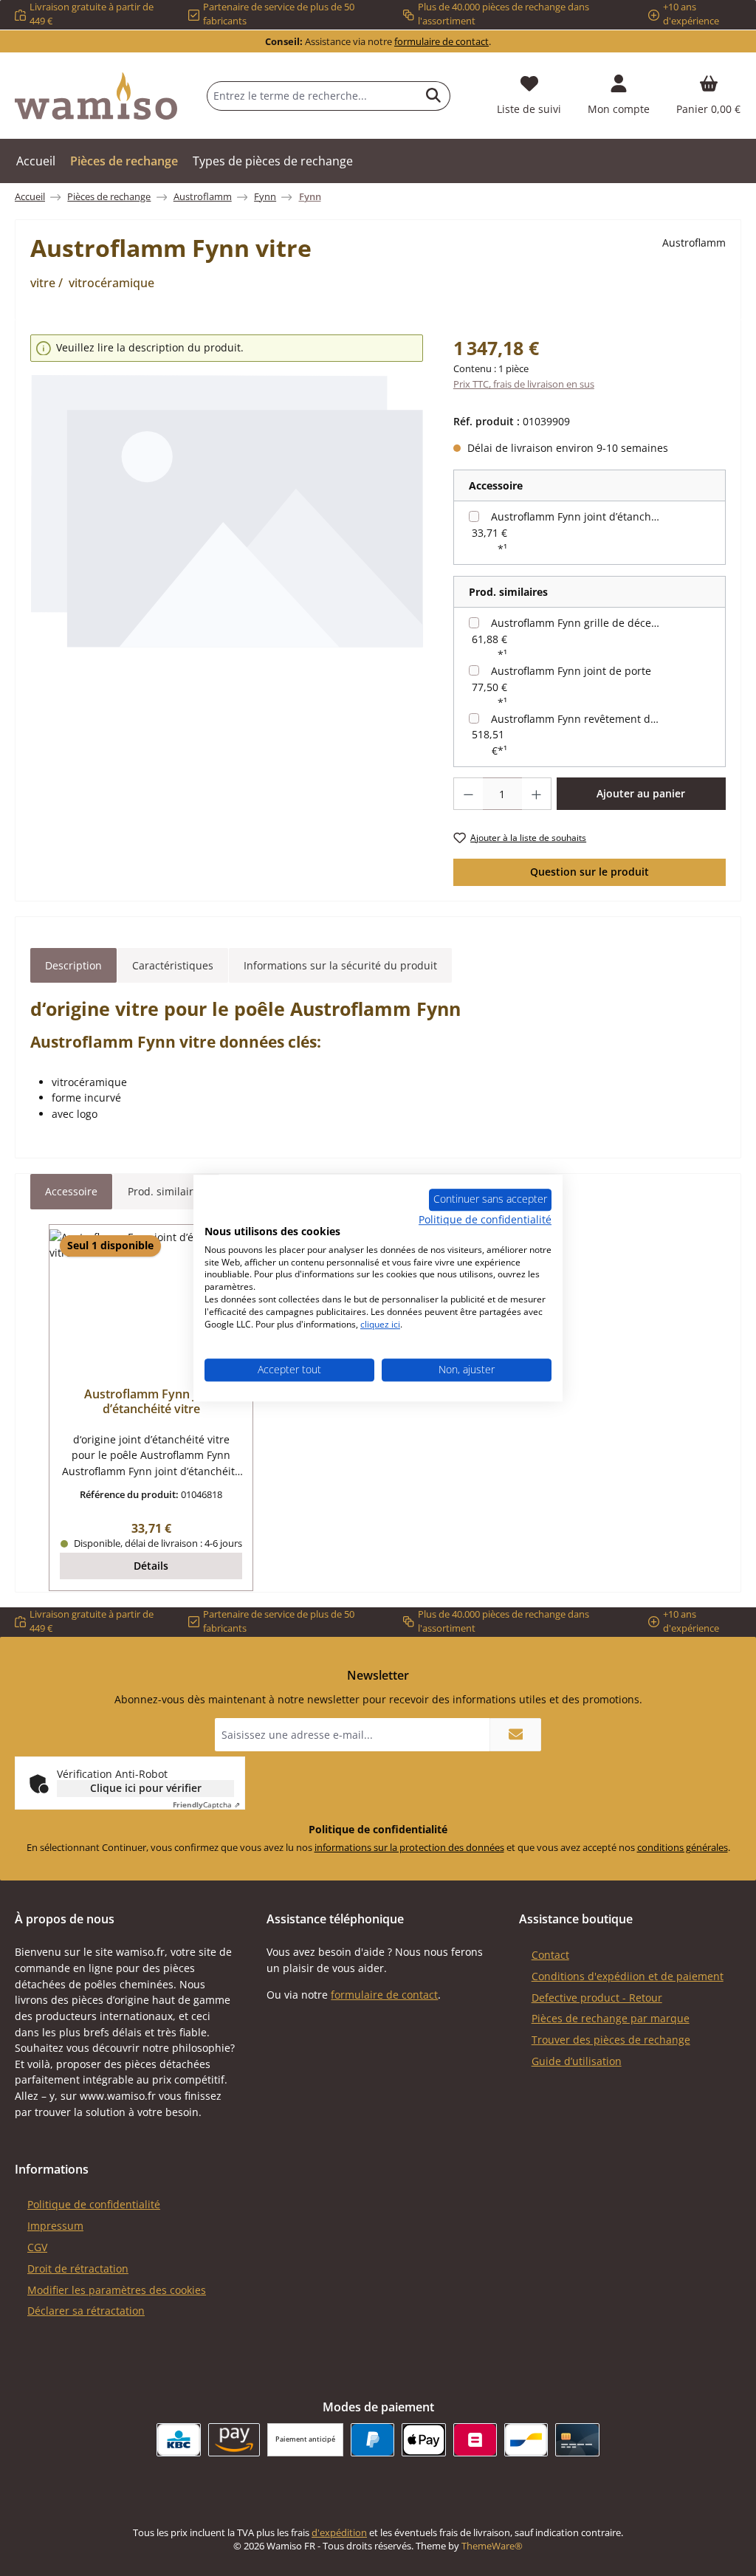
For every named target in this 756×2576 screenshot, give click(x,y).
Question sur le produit (590, 872)
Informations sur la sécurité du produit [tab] (340, 965)
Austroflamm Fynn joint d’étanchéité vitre (578, 516)
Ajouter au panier (641, 793)
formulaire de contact (441, 42)
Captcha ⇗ (206, 1804)
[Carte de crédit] (577, 2440)
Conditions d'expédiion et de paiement (628, 1976)
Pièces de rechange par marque (611, 2018)
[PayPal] (372, 2440)
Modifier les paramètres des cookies (117, 2290)
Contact (550, 1955)
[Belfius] (475, 2440)
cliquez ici (380, 1324)
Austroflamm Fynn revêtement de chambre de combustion (578, 719)
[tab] (73, 966)
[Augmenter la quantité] (537, 794)
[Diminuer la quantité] (468, 794)
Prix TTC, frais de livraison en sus (524, 384)
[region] (227, 512)
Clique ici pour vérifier (146, 1788)
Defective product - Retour (597, 1998)
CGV (37, 2247)
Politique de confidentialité (94, 2204)
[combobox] (312, 96)
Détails (151, 1566)
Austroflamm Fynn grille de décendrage (578, 623)
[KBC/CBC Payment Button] (178, 2440)
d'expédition (339, 2533)
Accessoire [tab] (71, 1191)
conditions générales (683, 1848)
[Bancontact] (526, 2440)
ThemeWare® (492, 2546)
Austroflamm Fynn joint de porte (571, 671)
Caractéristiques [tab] (173, 965)
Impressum (55, 2226)
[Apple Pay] (423, 2440)
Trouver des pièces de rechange (611, 2040)
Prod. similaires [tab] (166, 1191)
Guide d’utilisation (577, 2061)
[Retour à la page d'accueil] (96, 96)
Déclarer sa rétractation (86, 2311)
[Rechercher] (434, 96)
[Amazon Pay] (234, 2440)
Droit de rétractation (78, 2268)
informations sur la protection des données (409, 1848)
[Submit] (515, 1735)
